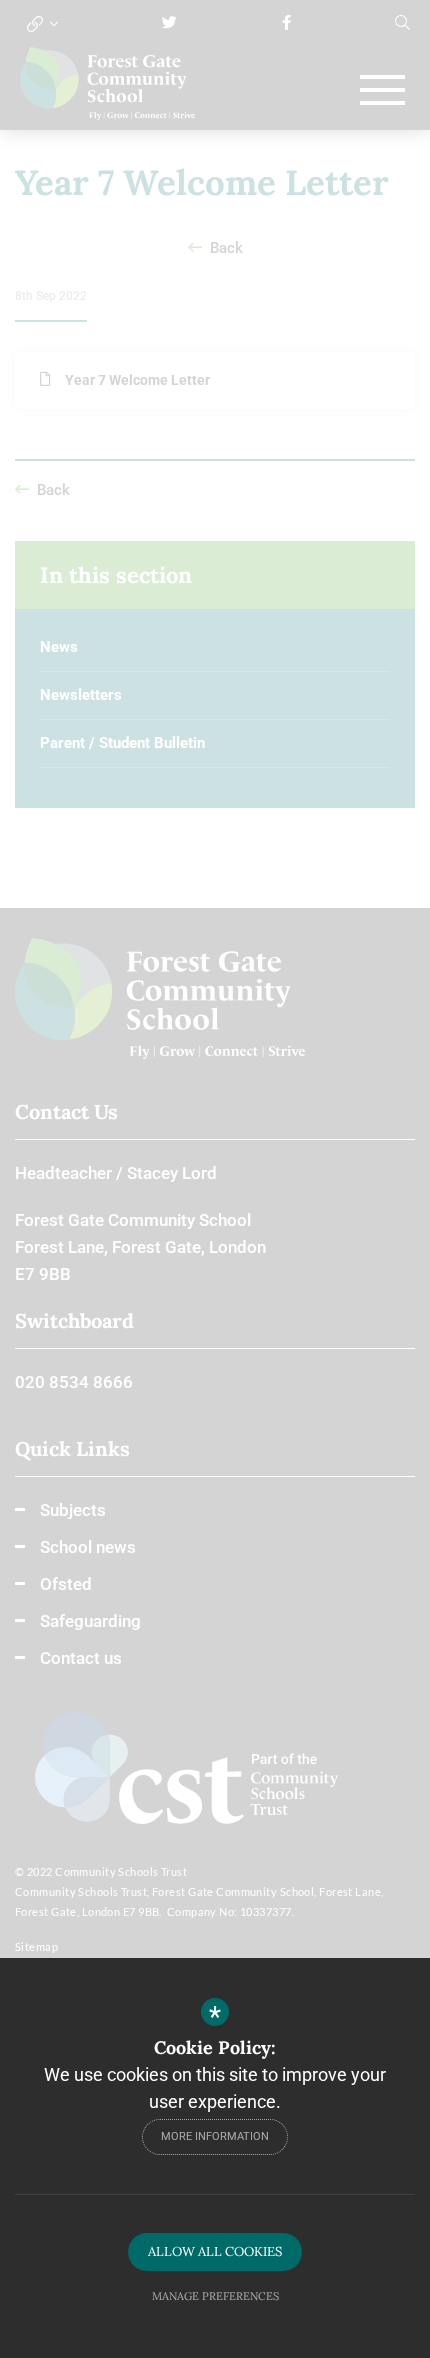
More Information (215, 2136)
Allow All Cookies (215, 2251)
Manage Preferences (215, 2296)
